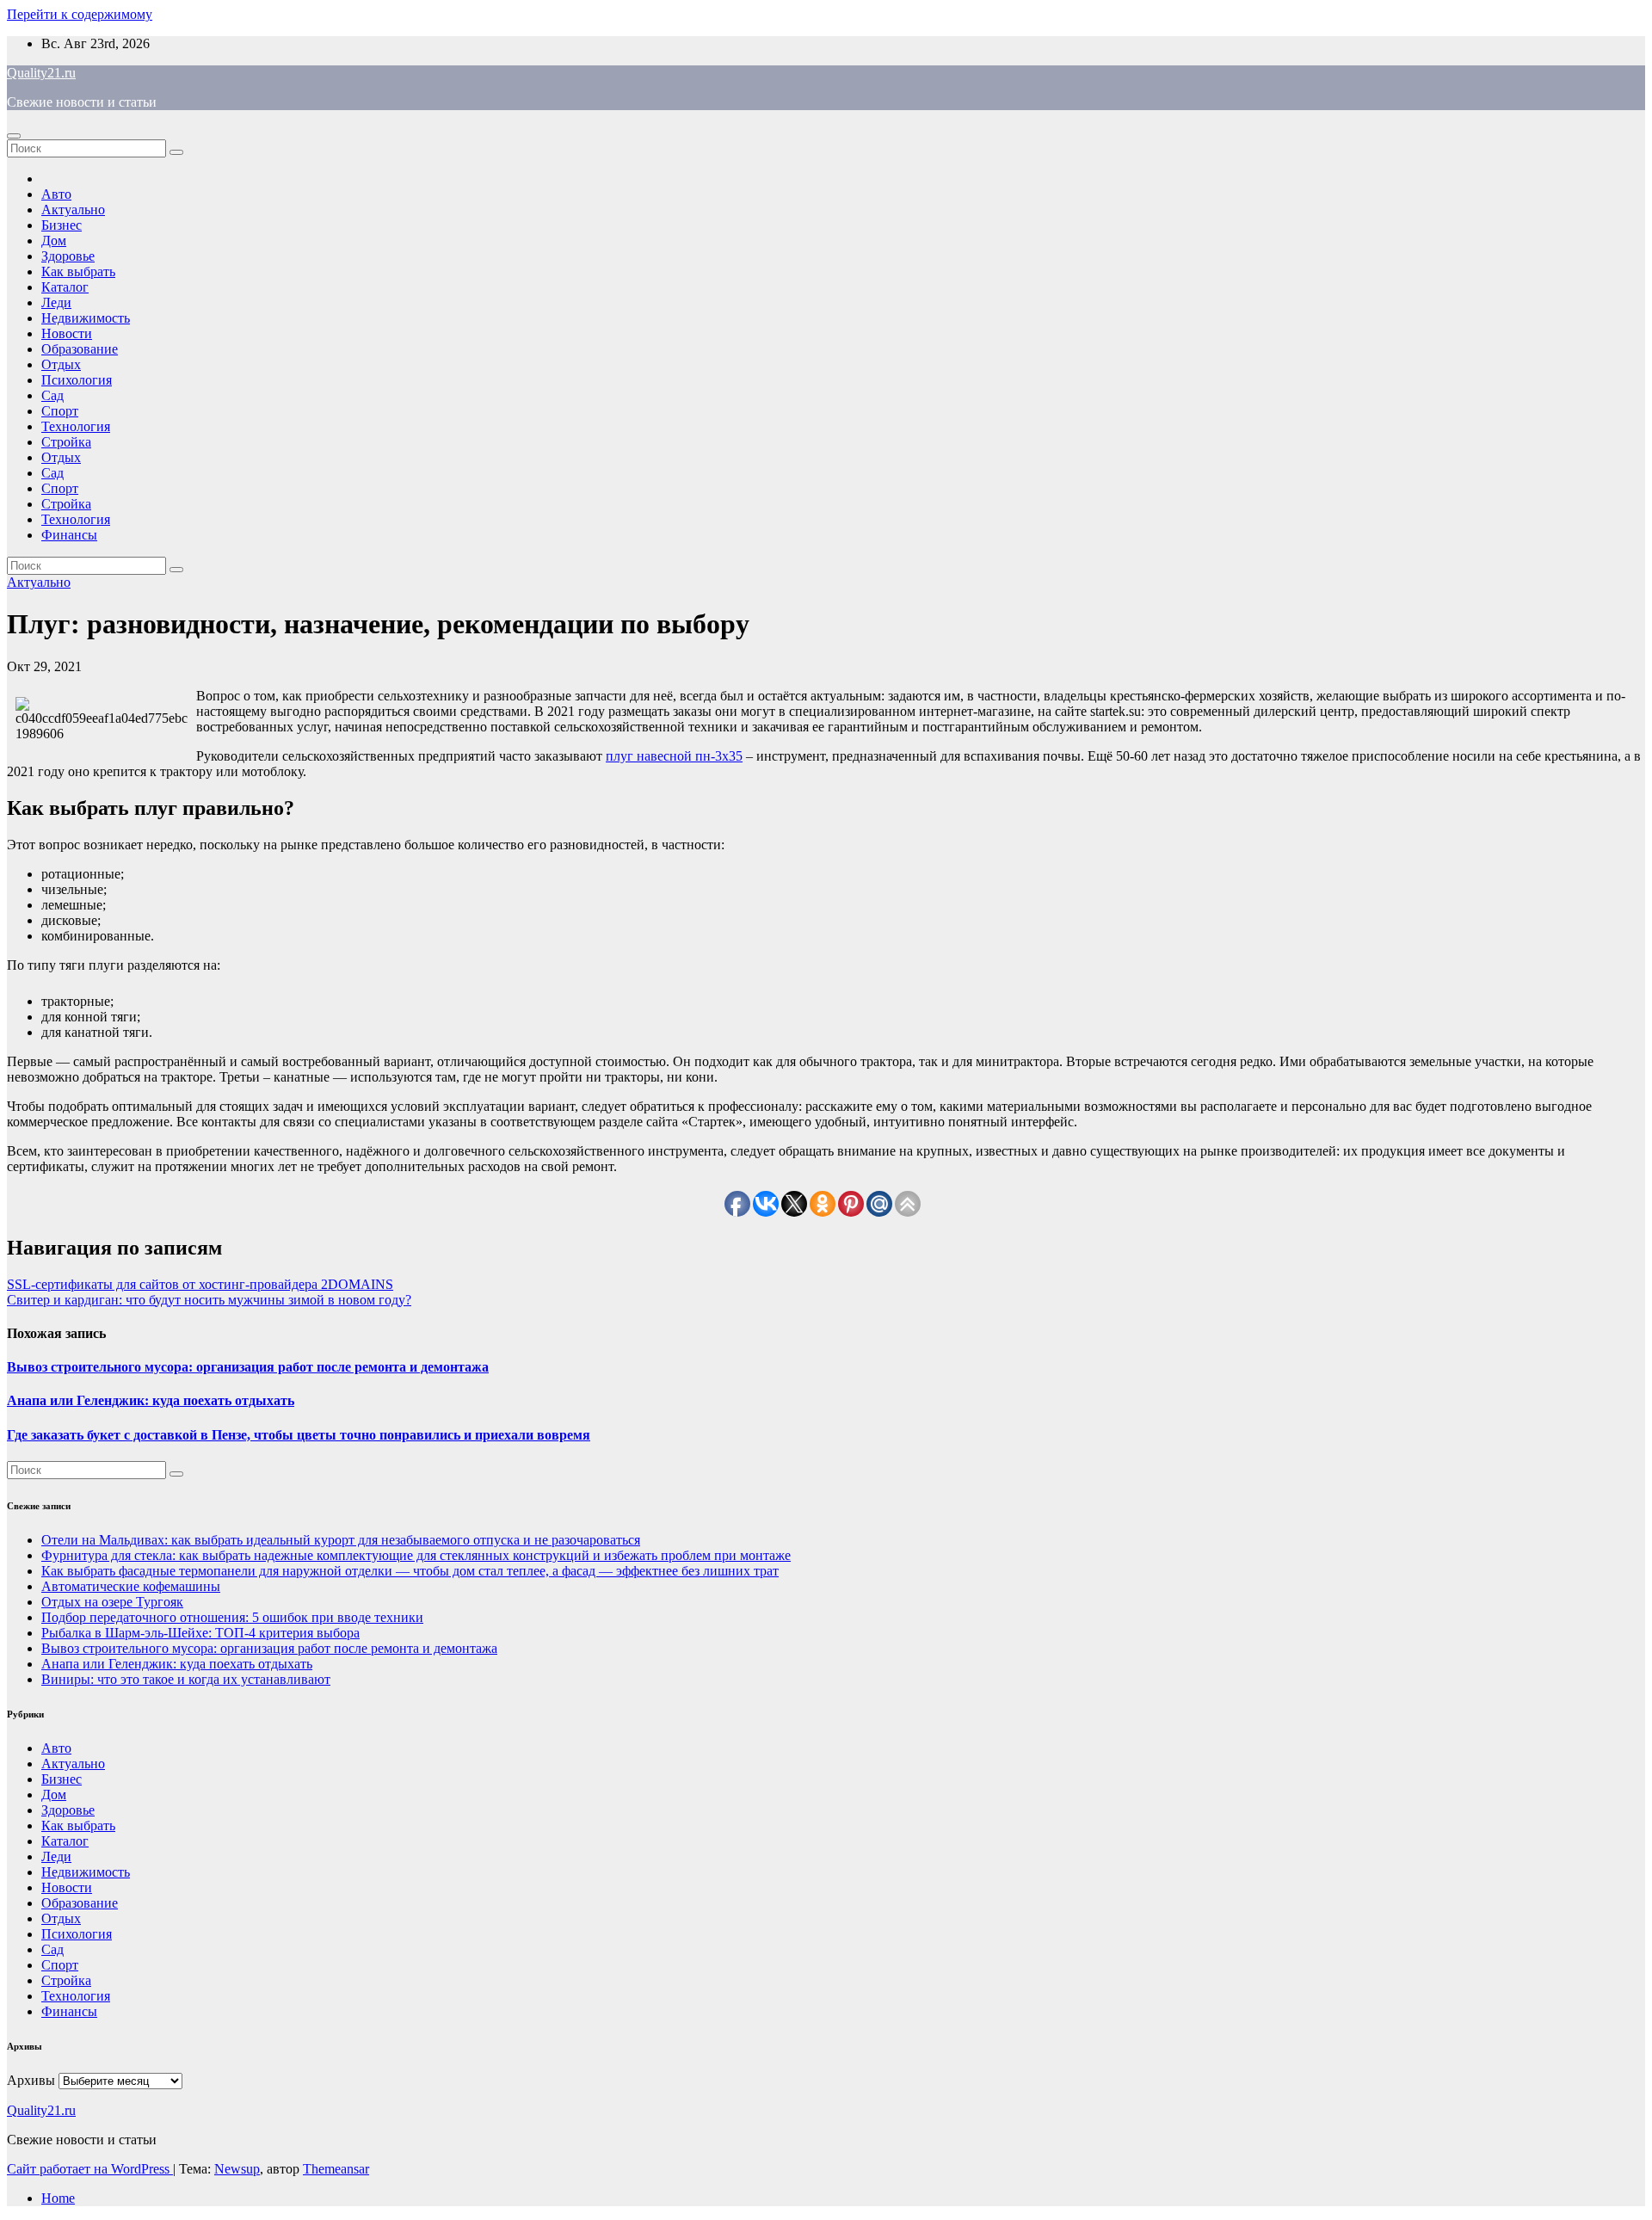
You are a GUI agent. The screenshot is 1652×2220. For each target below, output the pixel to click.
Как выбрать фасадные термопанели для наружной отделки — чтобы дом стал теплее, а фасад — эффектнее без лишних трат (410, 1571)
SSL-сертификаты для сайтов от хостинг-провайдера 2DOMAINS (200, 1284)
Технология (76, 426)
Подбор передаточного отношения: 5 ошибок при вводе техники (232, 1617)
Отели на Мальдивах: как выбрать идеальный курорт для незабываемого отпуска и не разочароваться (341, 1540)
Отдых (61, 364)
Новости (67, 333)
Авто (56, 194)
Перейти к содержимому (80, 14)
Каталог (65, 287)
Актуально (73, 210)
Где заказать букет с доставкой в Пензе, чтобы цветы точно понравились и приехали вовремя (299, 1435)
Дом (54, 240)
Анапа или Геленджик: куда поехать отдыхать (151, 1400)
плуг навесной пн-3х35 (674, 756)
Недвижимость (86, 318)
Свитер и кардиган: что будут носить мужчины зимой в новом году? (209, 1300)
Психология (77, 380)
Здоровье (68, 256)
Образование (80, 349)
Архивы (31, 2080)
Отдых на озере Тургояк (112, 1602)
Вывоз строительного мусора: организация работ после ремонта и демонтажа (248, 1367)
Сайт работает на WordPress (90, 2169)
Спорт (60, 411)
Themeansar (336, 2169)
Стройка (66, 442)
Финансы (69, 535)
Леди (56, 302)
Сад (52, 395)
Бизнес (62, 225)
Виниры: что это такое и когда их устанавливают (186, 1679)
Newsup (237, 2169)
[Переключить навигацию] (14, 136)
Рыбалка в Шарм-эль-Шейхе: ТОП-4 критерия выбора (200, 1633)
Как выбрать (78, 271)
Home (58, 2198)
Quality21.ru (41, 73)
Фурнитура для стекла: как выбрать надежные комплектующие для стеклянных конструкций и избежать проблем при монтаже (416, 1555)
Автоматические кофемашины (131, 1586)
